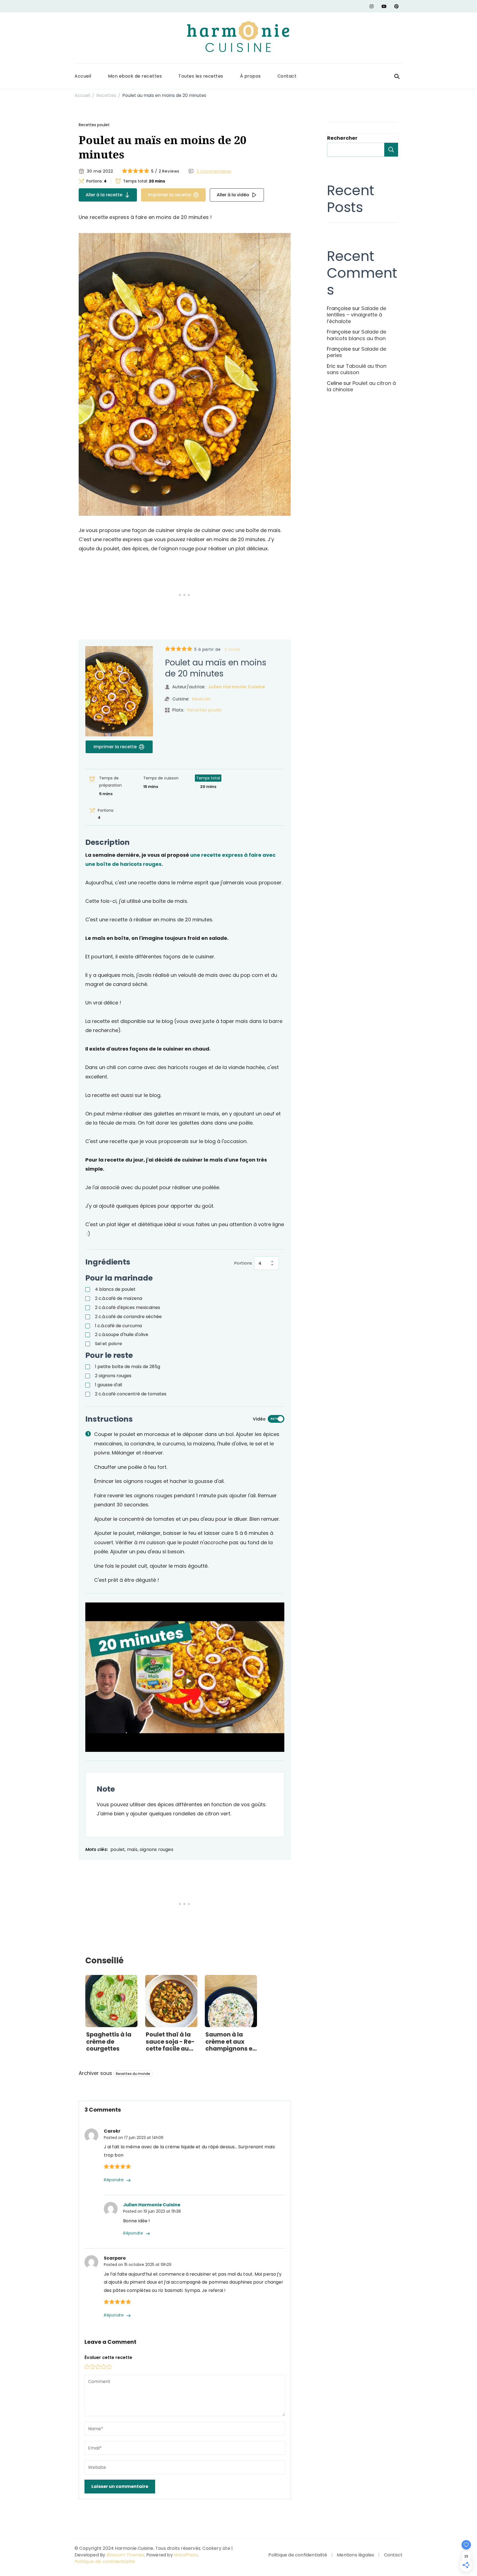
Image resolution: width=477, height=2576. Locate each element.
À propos (250, 76)
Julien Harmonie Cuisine (237, 687)
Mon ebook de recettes (135, 76)
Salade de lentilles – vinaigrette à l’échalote (357, 315)
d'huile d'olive (122, 1335)
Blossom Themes (125, 2555)
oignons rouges (113, 1376)
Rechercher (342, 138)
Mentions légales (355, 2555)
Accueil (83, 76)
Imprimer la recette (169, 195)
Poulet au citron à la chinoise (361, 386)
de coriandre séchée (128, 1317)
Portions (243, 1263)
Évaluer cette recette (108, 2357)
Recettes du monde (133, 2074)
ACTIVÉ (276, 1419)
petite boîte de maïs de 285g (128, 1367)
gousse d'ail (108, 1385)
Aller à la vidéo (233, 195)
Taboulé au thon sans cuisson (357, 369)
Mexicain (201, 699)
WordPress (186, 2555)
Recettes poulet (94, 125)
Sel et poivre (108, 1344)
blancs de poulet (115, 1289)
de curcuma (118, 1326)
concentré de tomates (131, 1394)
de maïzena (119, 1298)
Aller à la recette (104, 195)
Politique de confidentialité (105, 2562)
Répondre (114, 2180)
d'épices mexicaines (128, 1307)
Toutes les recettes (201, 76)
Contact (287, 76)
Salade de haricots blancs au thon (357, 335)
